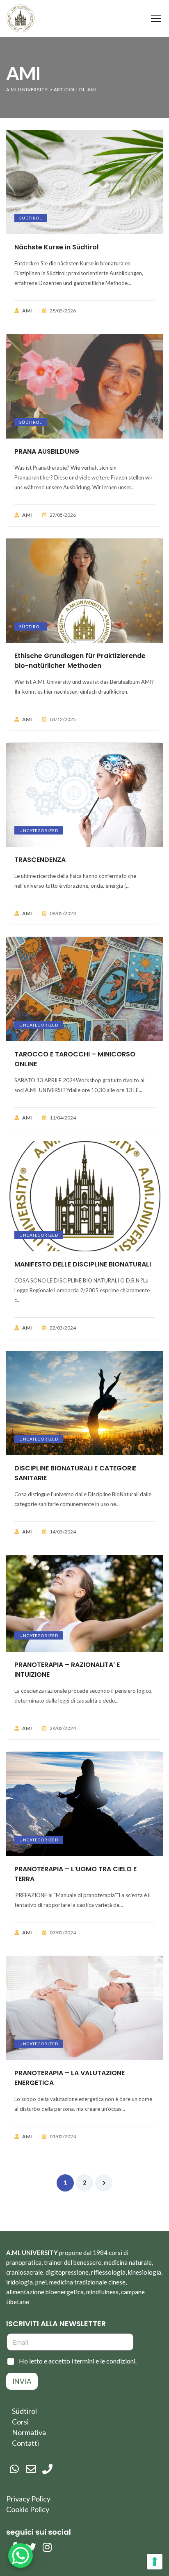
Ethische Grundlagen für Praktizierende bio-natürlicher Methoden (80, 661)
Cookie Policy (28, 2509)
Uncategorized (39, 830)
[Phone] (47, 2469)
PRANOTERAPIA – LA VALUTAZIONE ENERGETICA (70, 2078)
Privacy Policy (28, 2499)
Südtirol (31, 218)
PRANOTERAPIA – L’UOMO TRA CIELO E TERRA (75, 1874)
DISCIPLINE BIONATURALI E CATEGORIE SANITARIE (75, 1473)
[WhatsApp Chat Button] (21, 2556)
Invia (22, 2381)
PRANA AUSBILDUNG (47, 451)
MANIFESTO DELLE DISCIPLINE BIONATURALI (83, 1264)
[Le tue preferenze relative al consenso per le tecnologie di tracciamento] (155, 2562)
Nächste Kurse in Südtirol (56, 247)
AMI (27, 311)
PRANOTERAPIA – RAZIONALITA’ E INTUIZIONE (67, 1670)
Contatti (25, 2443)
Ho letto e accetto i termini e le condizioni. (78, 2361)
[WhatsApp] (14, 2469)
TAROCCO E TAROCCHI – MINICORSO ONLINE (75, 1059)
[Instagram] (47, 2547)
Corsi (20, 2422)
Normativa (29, 2432)
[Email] (31, 2469)
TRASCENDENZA (40, 860)
